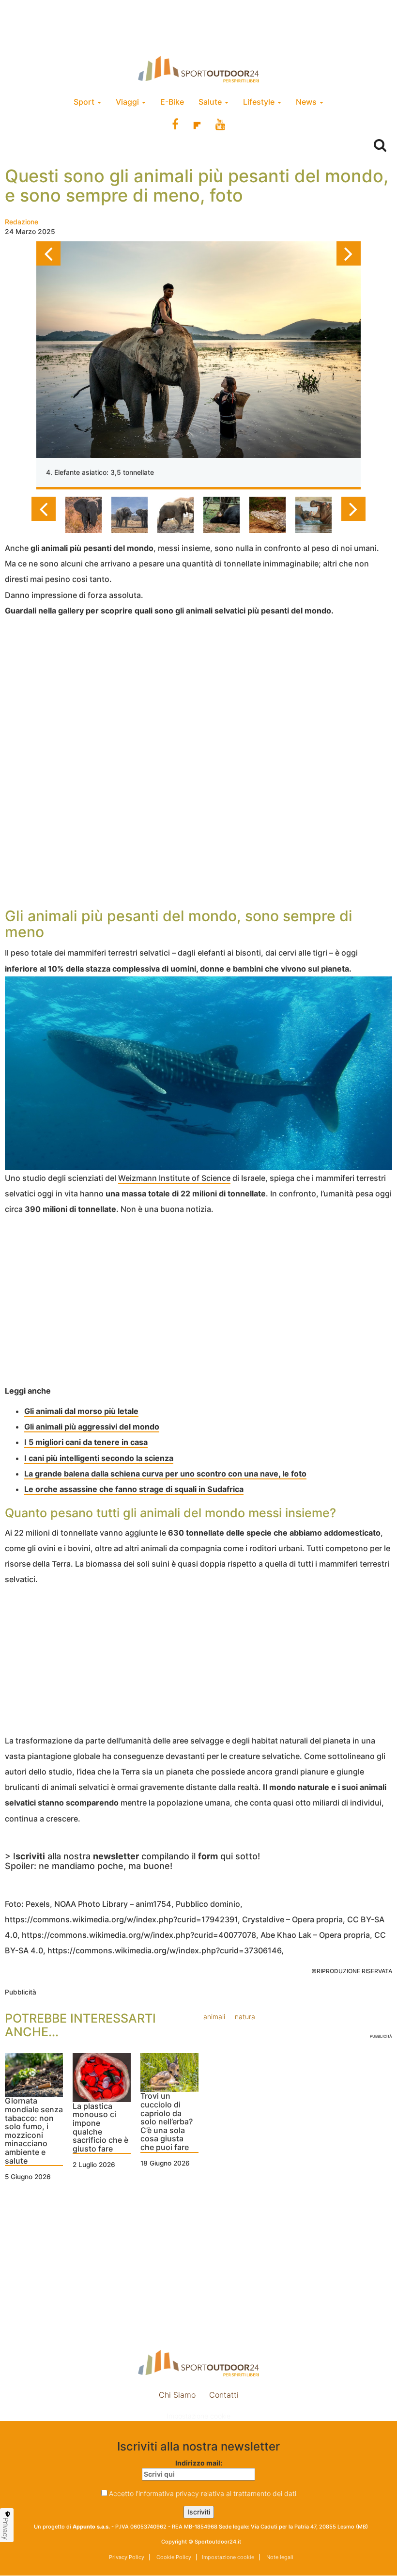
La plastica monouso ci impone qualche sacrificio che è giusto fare (100, 2128)
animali (214, 2017)
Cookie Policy (173, 2557)
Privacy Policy (127, 2557)
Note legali (279, 2557)
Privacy (6, 2529)
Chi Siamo (177, 2395)
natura (245, 2017)
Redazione (22, 222)
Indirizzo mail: (199, 2463)
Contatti (224, 2395)
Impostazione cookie (198, 2416)
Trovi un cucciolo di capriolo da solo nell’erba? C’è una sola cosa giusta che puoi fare (167, 2122)
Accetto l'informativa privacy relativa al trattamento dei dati (203, 2493)
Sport (85, 102)
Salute (211, 102)
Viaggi (128, 102)
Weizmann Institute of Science (174, 1178)
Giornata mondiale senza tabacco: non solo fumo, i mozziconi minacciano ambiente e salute (34, 2131)
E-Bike (172, 102)
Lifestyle (260, 102)
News (307, 102)
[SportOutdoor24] (198, 69)
